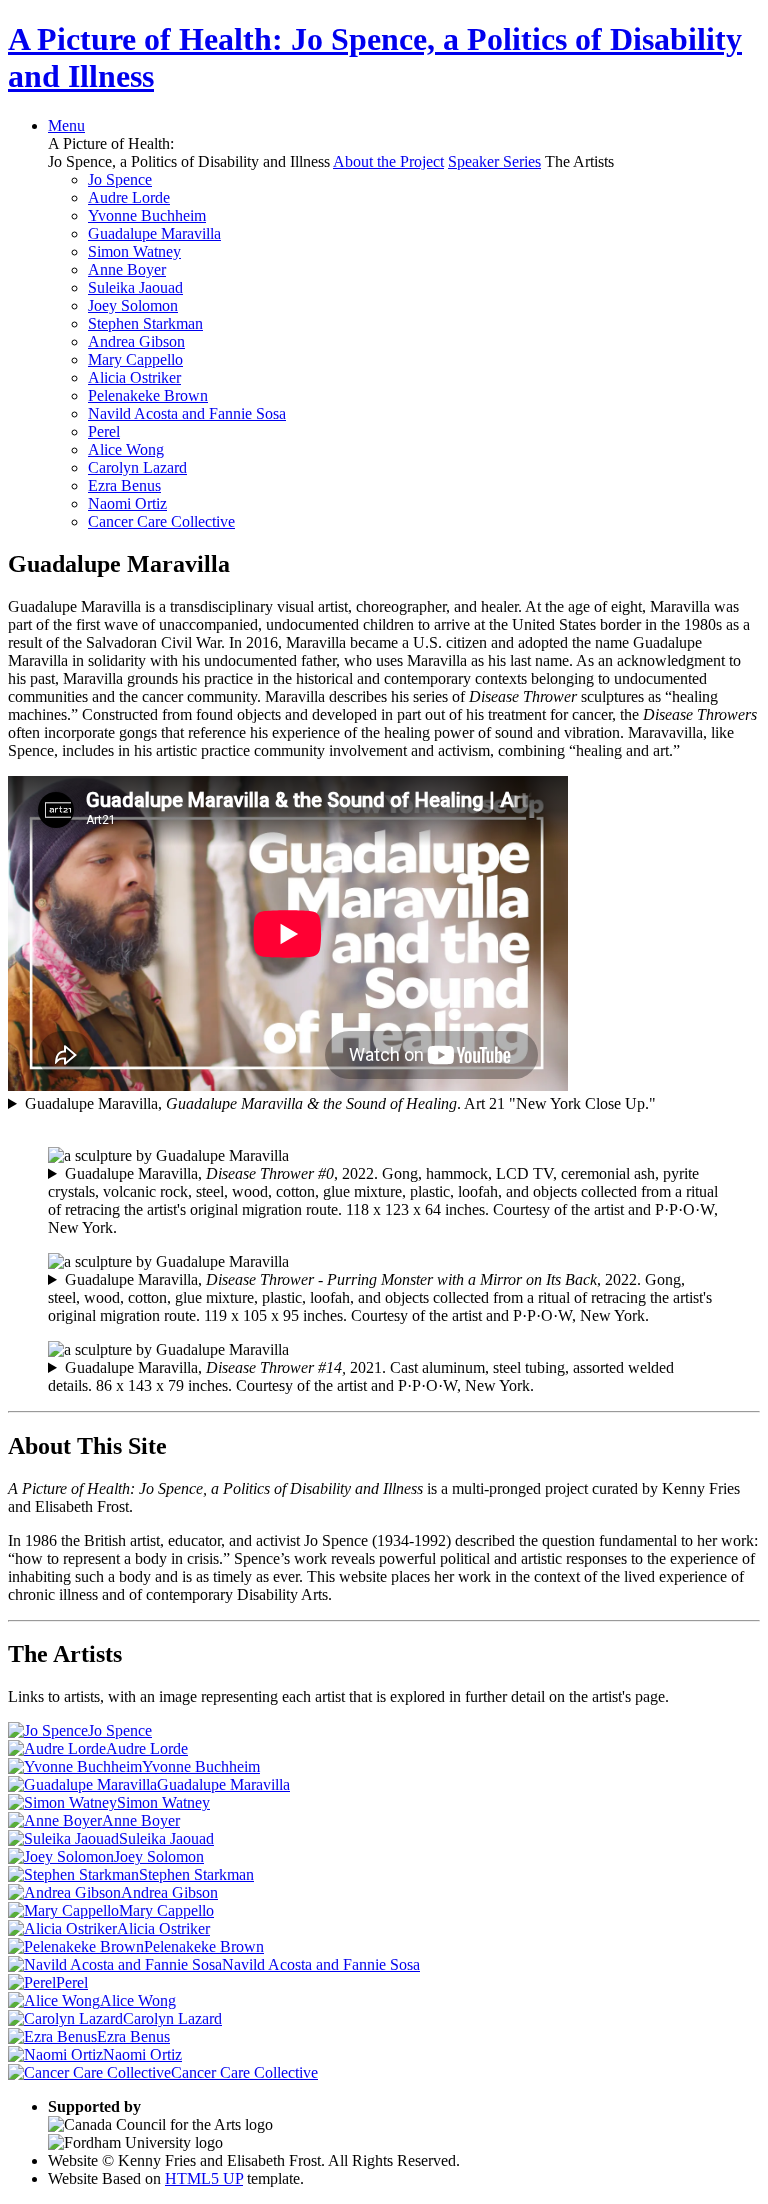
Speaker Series (494, 161)
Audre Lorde (129, 197)
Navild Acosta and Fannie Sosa (187, 413)
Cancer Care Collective (161, 521)
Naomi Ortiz (127, 503)
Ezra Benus (124, 485)
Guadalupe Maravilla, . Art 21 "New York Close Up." (340, 1103)
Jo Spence (120, 179)
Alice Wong (126, 449)
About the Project (388, 161)
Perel (104, 431)
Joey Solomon (133, 305)
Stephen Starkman (145, 323)
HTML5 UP (204, 2178)
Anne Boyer (127, 269)
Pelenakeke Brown (148, 395)
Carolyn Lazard (137, 467)
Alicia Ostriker (134, 377)
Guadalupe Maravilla (154, 233)
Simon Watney (134, 251)
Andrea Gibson (136, 341)
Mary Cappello (135, 359)
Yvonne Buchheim (147, 215)
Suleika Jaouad (135, 287)
